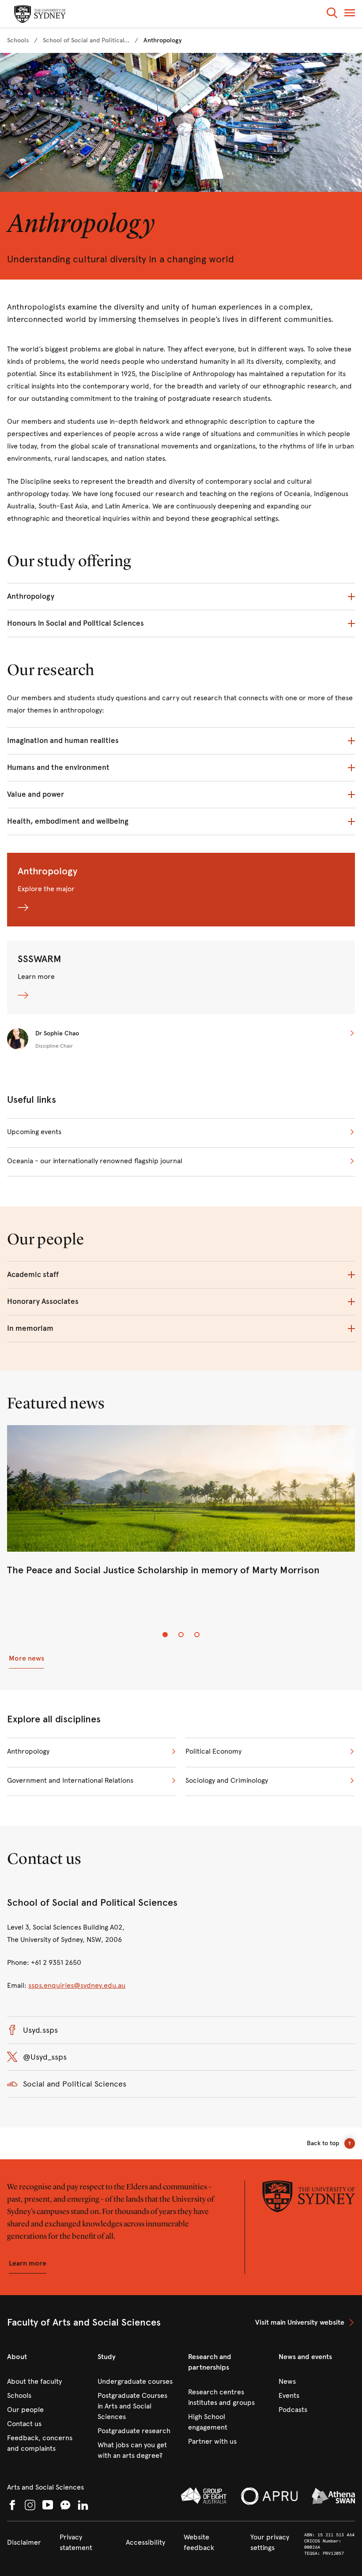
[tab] (165, 1635)
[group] (181, 1509)
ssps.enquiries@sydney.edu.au (77, 1985)
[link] (18, 41)
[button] (332, 14)
